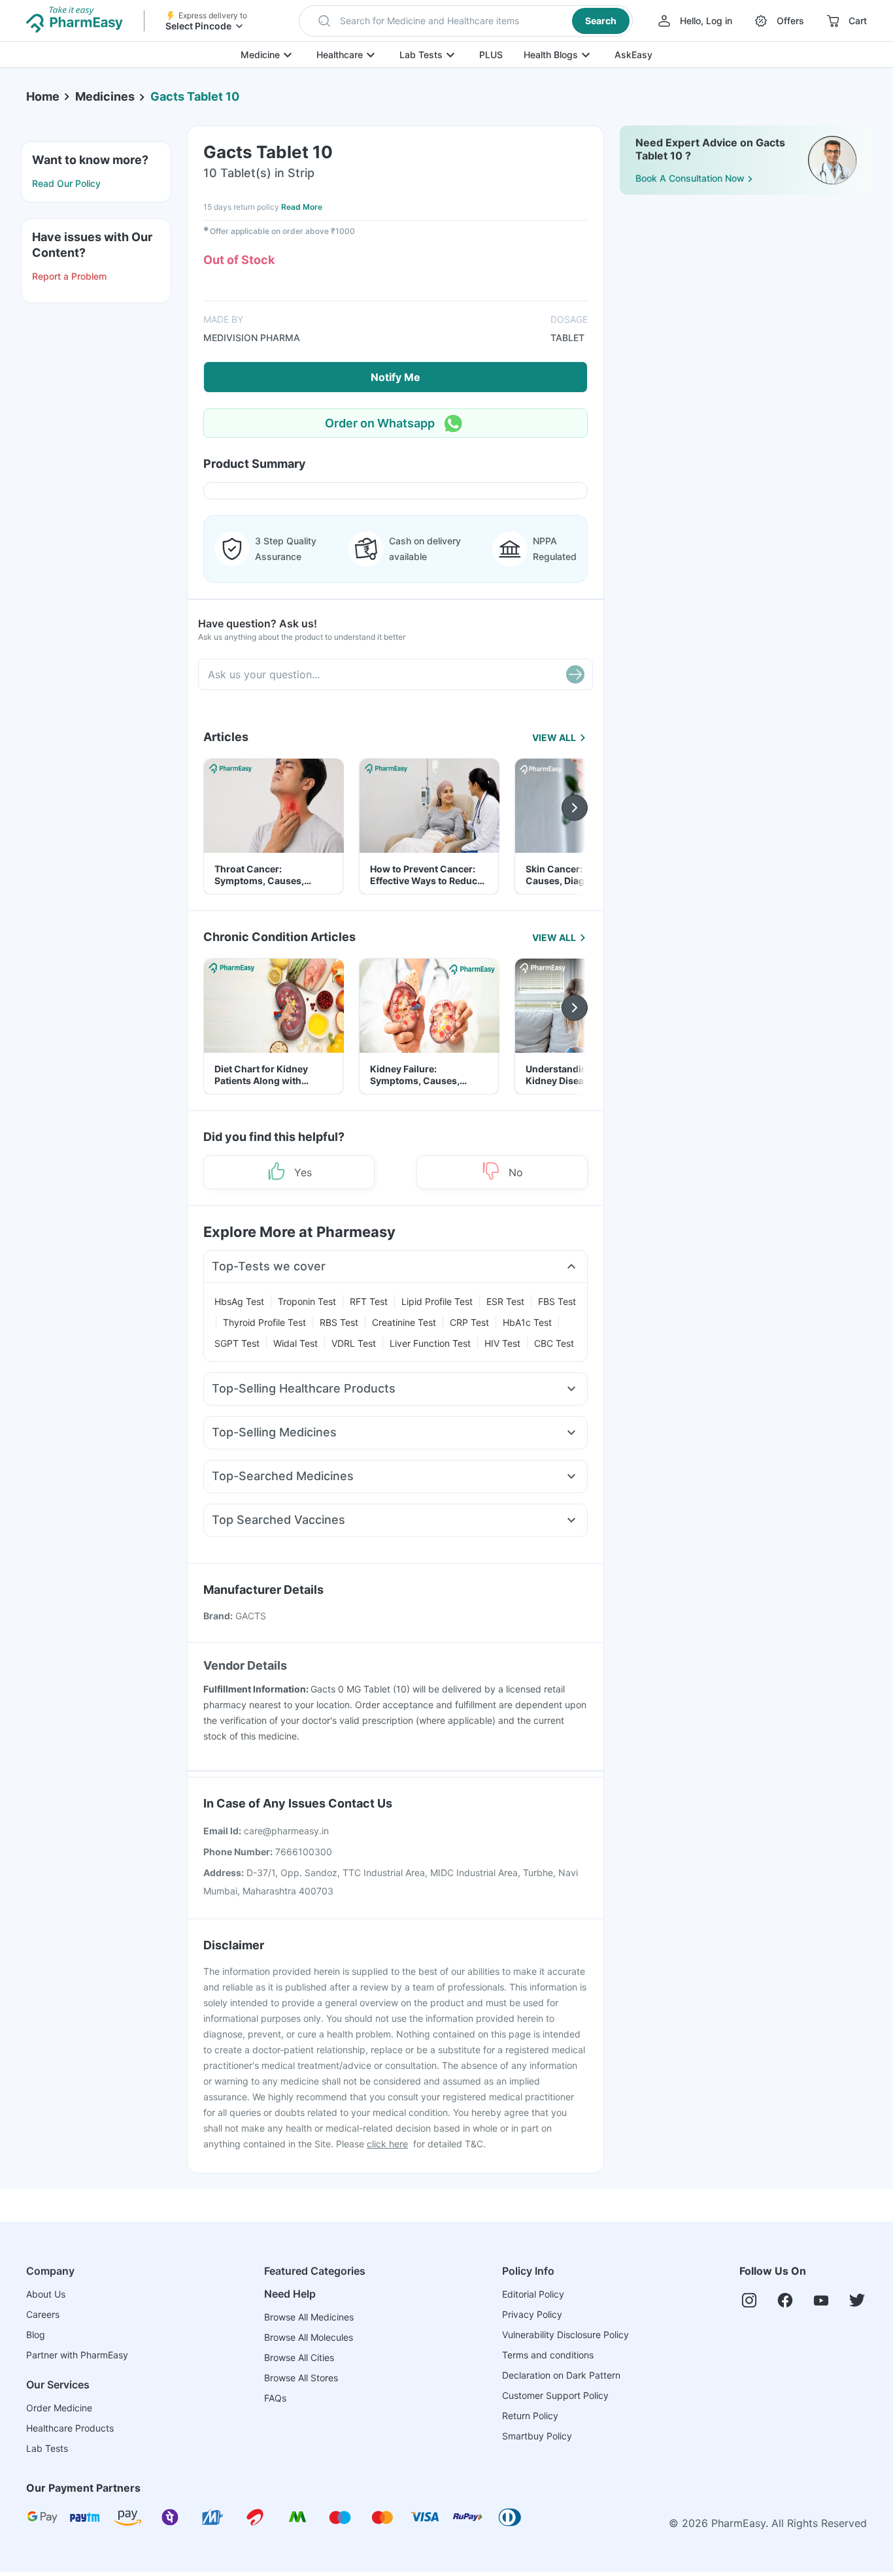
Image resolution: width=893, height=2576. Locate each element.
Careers (43, 2314)
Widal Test (295, 1343)
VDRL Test (354, 1343)
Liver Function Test (430, 1343)
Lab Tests (421, 55)
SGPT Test (237, 1343)
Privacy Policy (532, 2314)
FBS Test (557, 1301)
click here (387, 2144)
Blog (36, 2335)
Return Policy (530, 2416)
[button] (466, 21)
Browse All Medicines (309, 2317)
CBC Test (554, 1343)
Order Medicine (59, 2408)
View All (554, 737)
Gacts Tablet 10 (195, 96)
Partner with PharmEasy (77, 2355)
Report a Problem (69, 276)
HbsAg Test (239, 1301)
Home (43, 96)
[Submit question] (575, 674)
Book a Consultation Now (690, 178)
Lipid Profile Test (437, 1301)
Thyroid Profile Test (264, 1322)
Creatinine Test (404, 1322)
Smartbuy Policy (537, 2436)
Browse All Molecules (309, 2337)
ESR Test (505, 1301)
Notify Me (396, 377)
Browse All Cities (299, 2357)
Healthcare (340, 55)
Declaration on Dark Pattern (561, 2375)
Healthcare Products (70, 2428)
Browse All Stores (301, 2378)
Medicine (260, 55)
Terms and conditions (548, 2355)
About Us (46, 2294)
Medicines (105, 96)
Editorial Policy (533, 2294)
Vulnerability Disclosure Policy (565, 2335)
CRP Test (469, 1322)
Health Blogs (551, 55)
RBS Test (339, 1322)
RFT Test (369, 1301)
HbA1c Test (527, 1322)
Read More (302, 207)
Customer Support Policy (555, 2395)
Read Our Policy (66, 183)
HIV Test (502, 1343)
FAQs (275, 2398)
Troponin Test (307, 1301)
